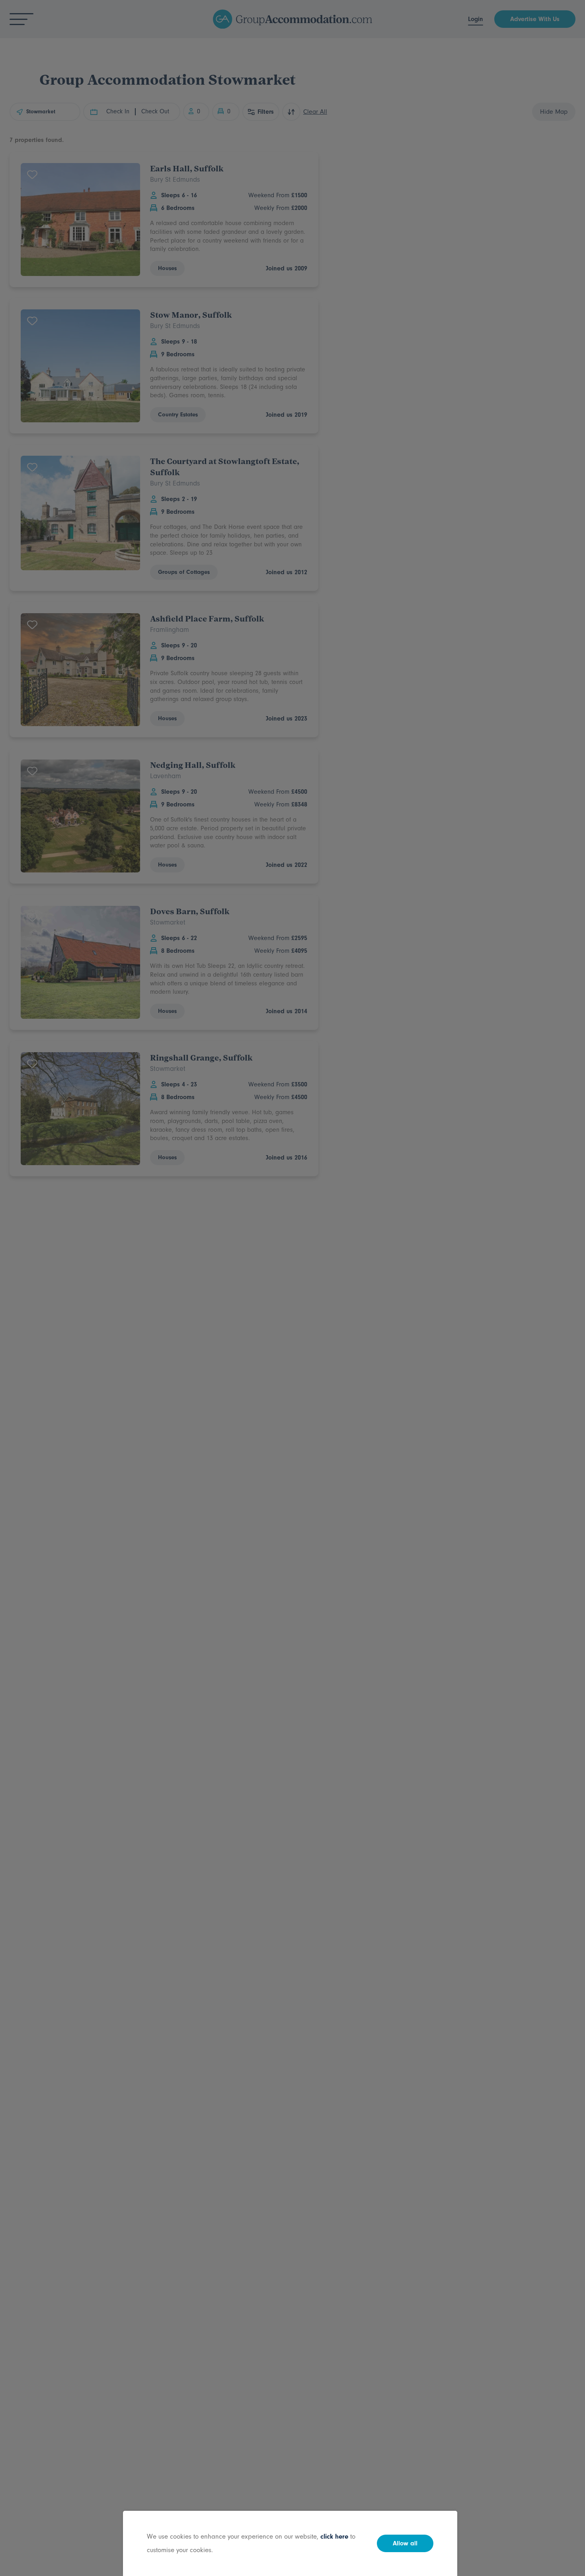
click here (334, 2536)
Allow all (405, 2543)
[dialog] (292, 1288)
